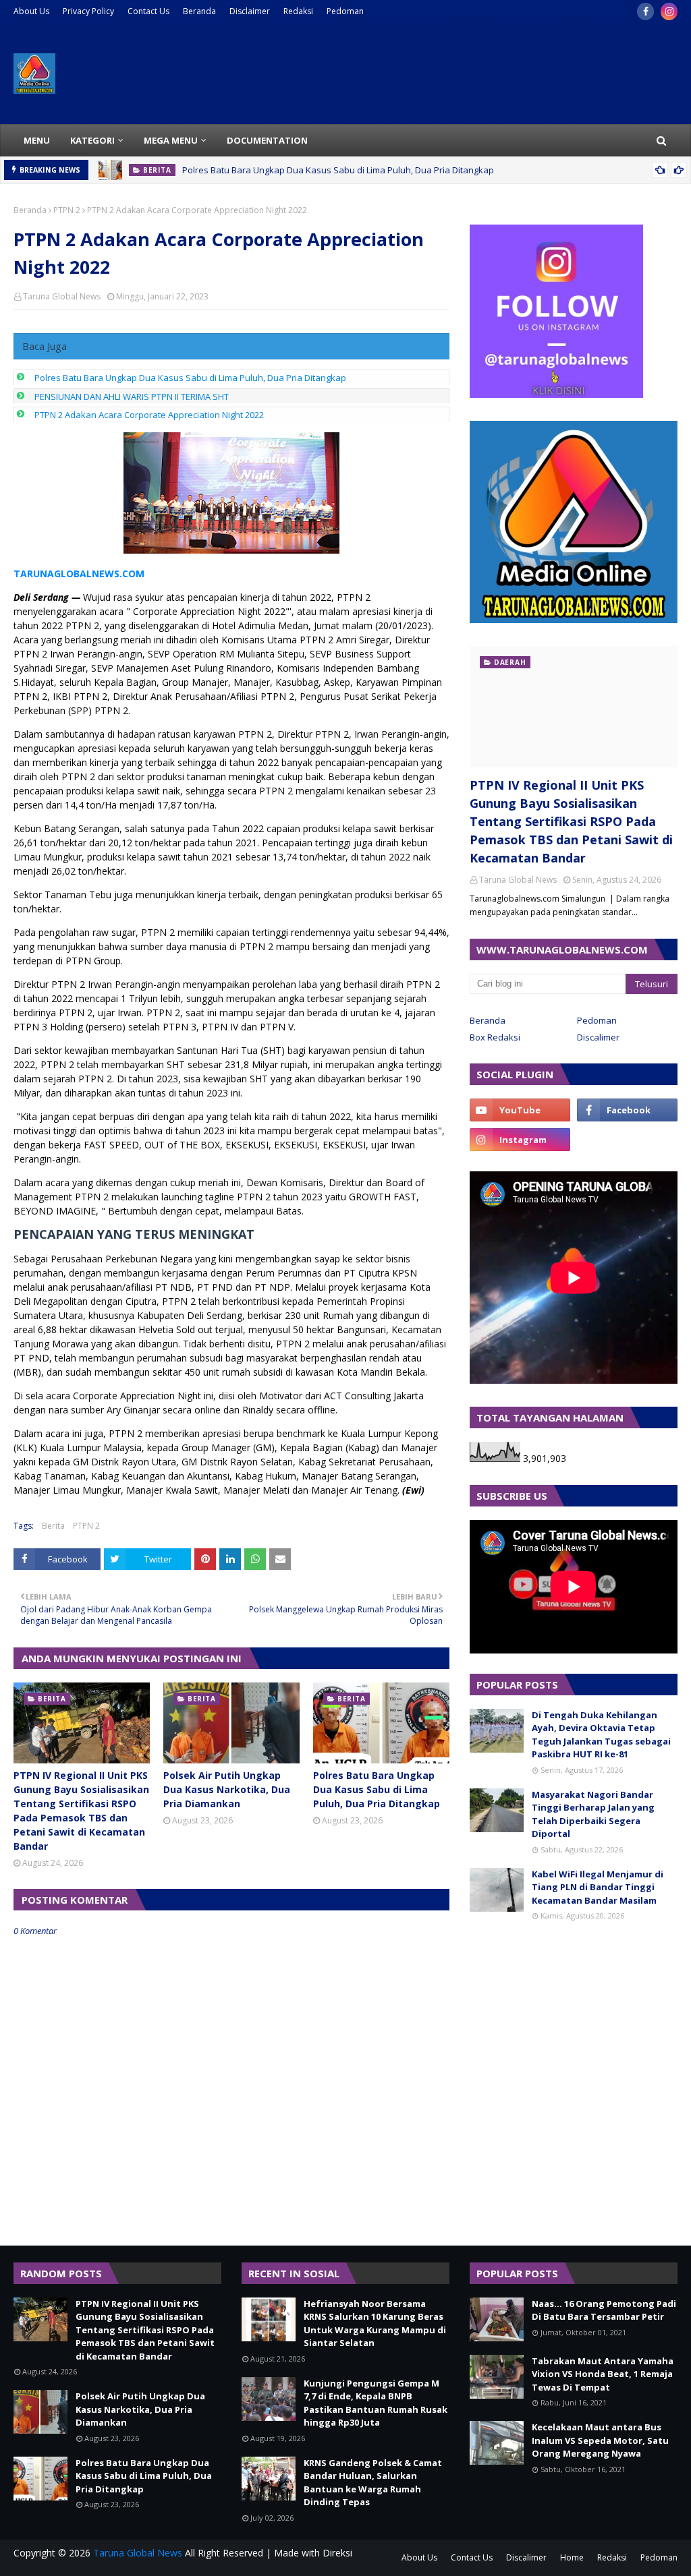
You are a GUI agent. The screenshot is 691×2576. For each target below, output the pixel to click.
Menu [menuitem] (37, 140)
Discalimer (598, 1037)
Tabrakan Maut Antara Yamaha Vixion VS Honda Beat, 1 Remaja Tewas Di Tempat (603, 2374)
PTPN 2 (67, 210)
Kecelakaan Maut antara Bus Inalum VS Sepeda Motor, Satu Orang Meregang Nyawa (600, 2440)
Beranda (199, 11)
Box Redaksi (495, 1037)
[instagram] (669, 11)
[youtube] (520, 1110)
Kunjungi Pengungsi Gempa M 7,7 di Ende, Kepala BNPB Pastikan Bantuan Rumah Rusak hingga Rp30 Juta (376, 2403)
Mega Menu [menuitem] (171, 140)
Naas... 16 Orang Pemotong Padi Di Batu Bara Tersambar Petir (604, 2310)
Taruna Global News (62, 296)
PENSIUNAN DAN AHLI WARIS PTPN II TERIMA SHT (132, 397)
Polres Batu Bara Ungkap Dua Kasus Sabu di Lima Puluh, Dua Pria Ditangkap (338, 170)
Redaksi (298, 11)
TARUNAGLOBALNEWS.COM (79, 574)
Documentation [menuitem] (267, 140)
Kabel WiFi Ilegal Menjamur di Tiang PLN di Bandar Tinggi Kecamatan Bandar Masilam (598, 1887)
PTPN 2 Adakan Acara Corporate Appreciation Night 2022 (149, 415)
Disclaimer (250, 11)
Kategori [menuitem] (92, 140)
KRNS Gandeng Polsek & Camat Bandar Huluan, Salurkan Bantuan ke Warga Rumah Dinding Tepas (373, 2483)
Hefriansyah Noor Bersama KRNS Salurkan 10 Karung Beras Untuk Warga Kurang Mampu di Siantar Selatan (375, 2323)
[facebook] (645, 11)
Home (572, 2557)
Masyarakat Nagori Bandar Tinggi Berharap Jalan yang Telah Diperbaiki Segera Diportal (593, 1814)
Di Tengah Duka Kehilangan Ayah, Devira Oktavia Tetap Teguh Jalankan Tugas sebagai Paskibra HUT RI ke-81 (601, 1735)
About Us (31, 11)
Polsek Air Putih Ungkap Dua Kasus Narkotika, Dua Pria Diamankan (227, 1789)
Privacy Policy (88, 11)
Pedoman (345, 11)
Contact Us (148, 11)
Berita (53, 1526)
